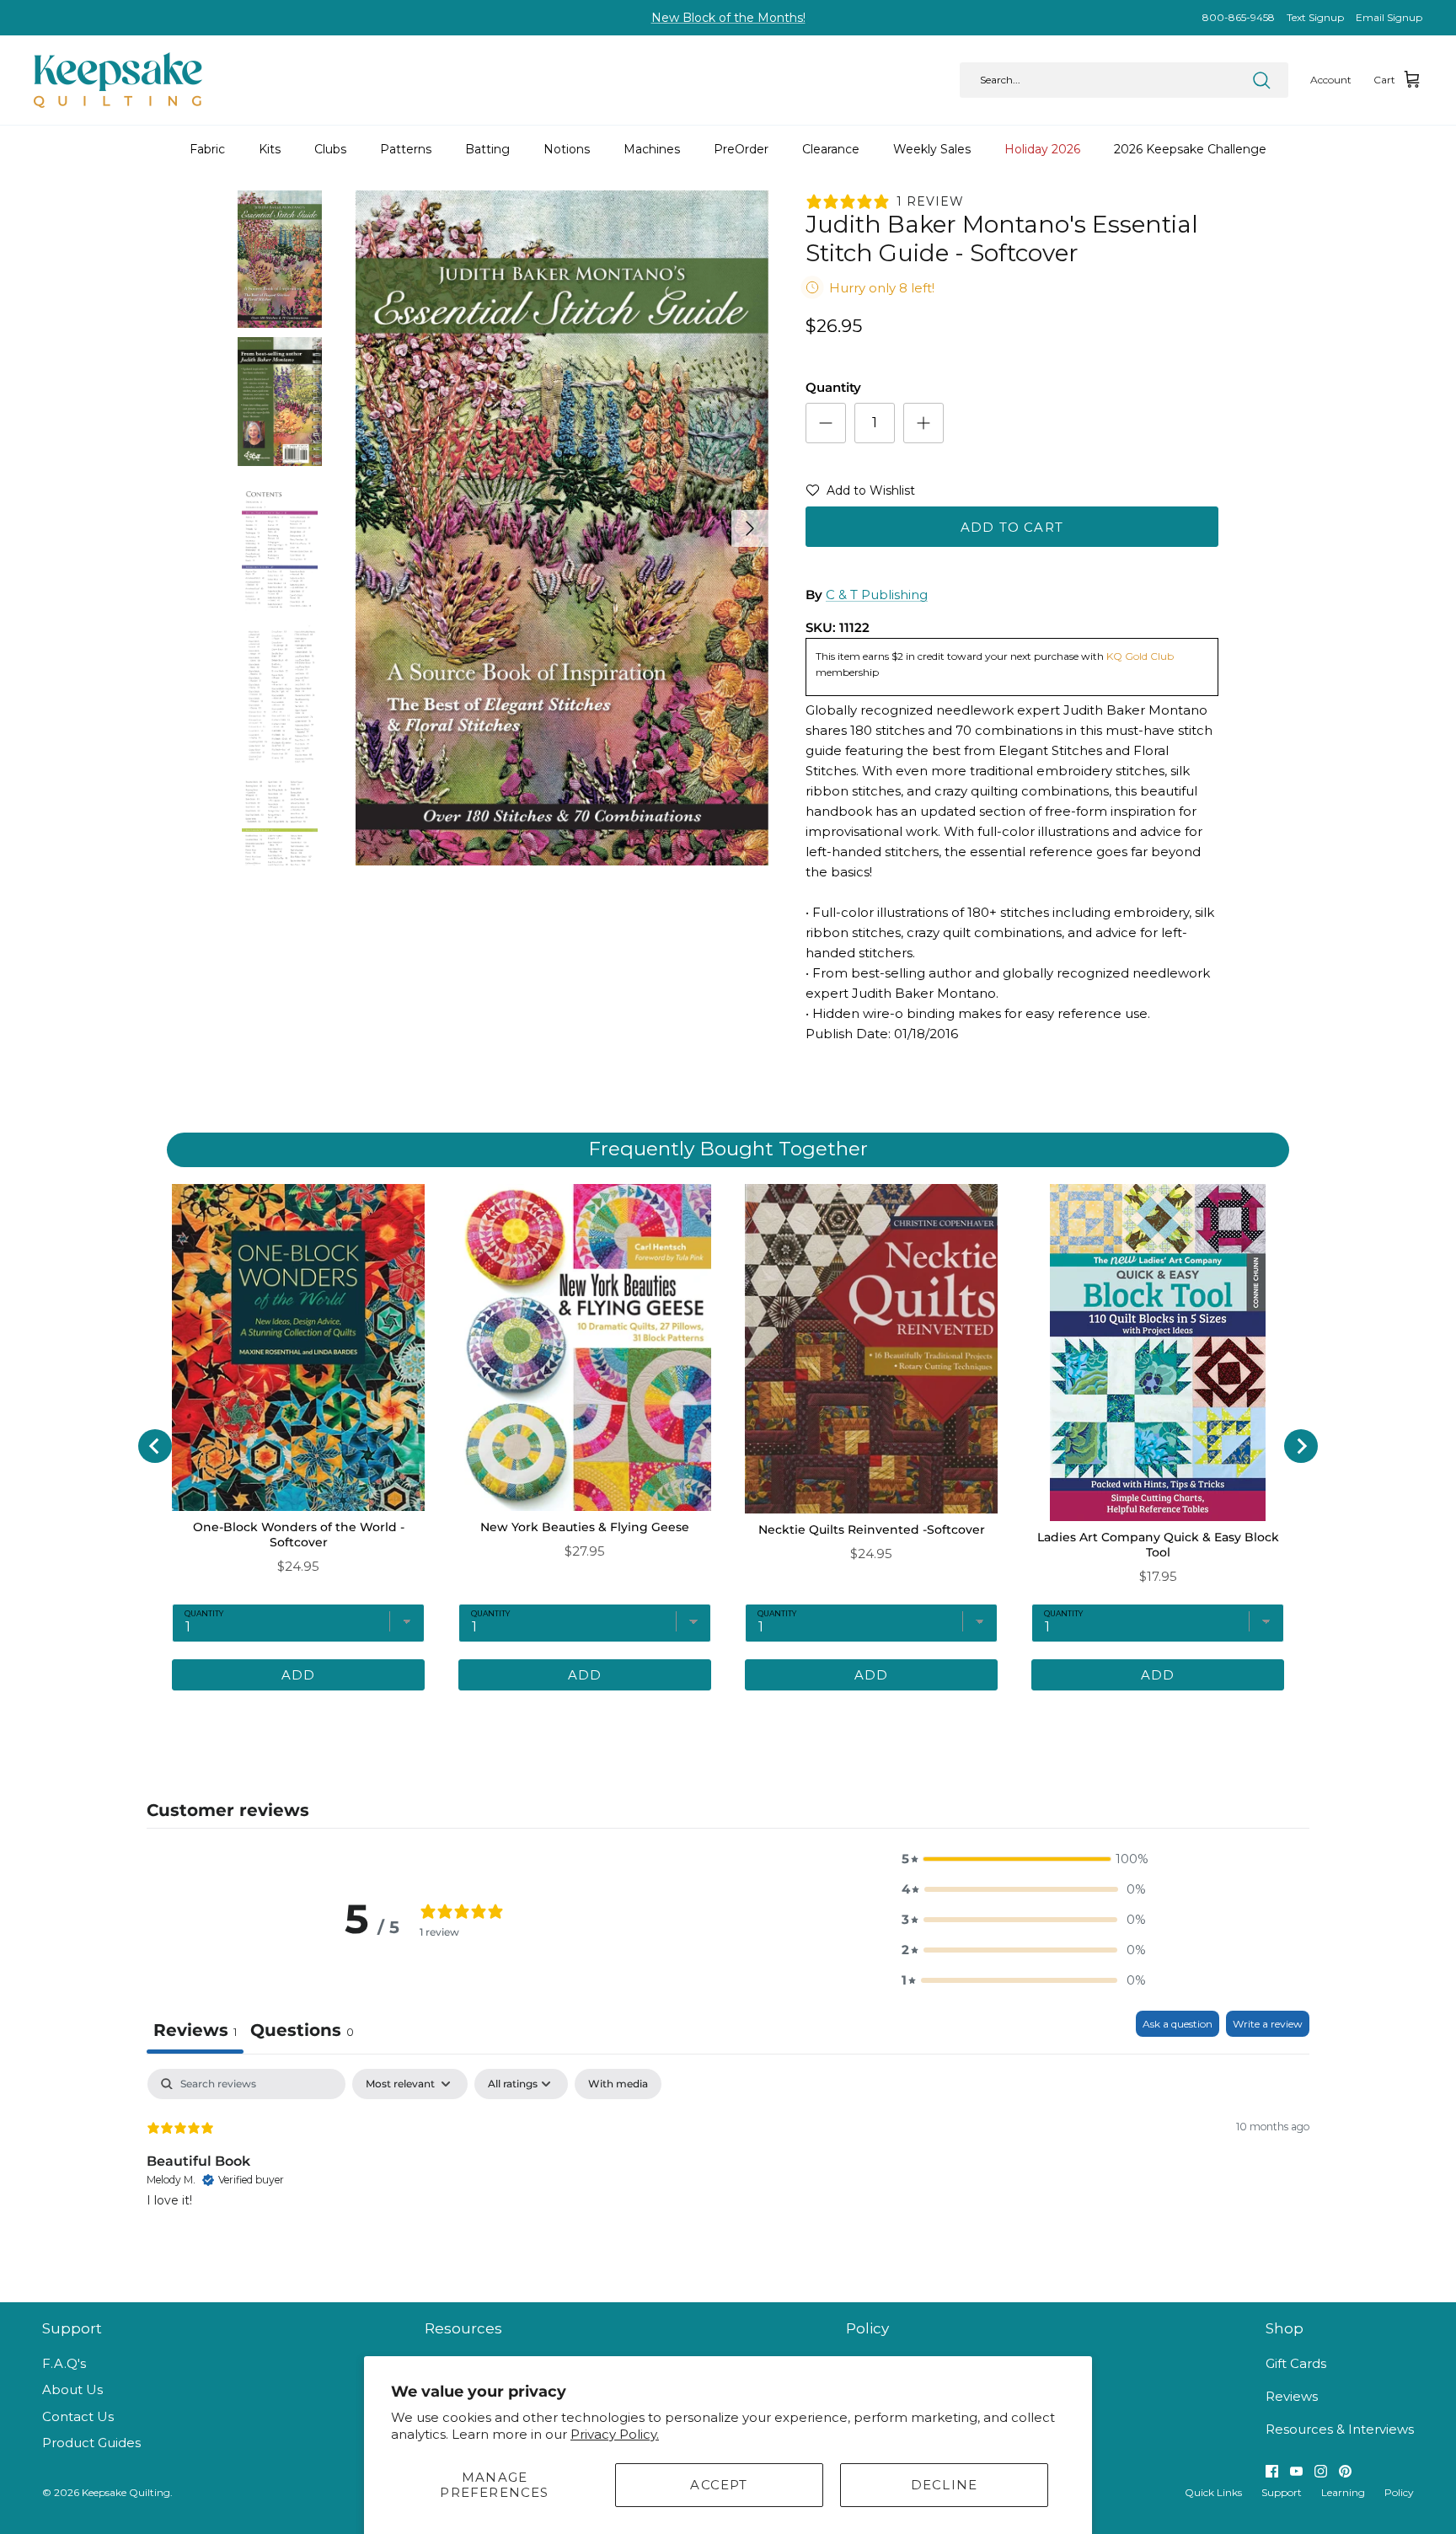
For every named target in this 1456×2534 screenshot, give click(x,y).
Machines (652, 149)
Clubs (330, 149)
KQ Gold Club (1140, 656)
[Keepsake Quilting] (118, 80)
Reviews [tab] (195, 2030)
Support (1282, 2492)
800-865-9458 (1239, 17)
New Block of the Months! (728, 18)
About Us (72, 2389)
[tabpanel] (728, 2177)
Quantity (833, 387)
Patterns (406, 149)
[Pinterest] (1345, 2471)
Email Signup (1389, 17)
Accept (719, 2485)
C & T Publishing (877, 595)
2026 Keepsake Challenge (1190, 149)
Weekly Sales (932, 149)
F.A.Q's (64, 2363)
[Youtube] (1296, 2471)
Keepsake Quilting (126, 2492)
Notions (567, 149)
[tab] (302, 2032)
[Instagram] (1321, 2471)
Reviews (1292, 2396)
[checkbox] (618, 2084)
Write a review (1268, 2024)
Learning (1343, 2492)
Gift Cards (1296, 2363)
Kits (270, 149)
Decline (944, 2485)
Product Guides (91, 2443)
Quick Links (1213, 2492)
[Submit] (1261, 80)
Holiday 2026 (1042, 149)
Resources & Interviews (1340, 2429)
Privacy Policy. (615, 2434)
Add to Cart (1012, 527)
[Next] (750, 528)
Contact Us (78, 2416)
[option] (562, 528)
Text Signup (1315, 17)
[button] (860, 494)
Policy (1399, 2492)
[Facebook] (1272, 2471)
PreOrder (741, 149)
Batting (487, 149)
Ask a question (1178, 2024)
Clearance (831, 149)
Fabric (207, 149)
